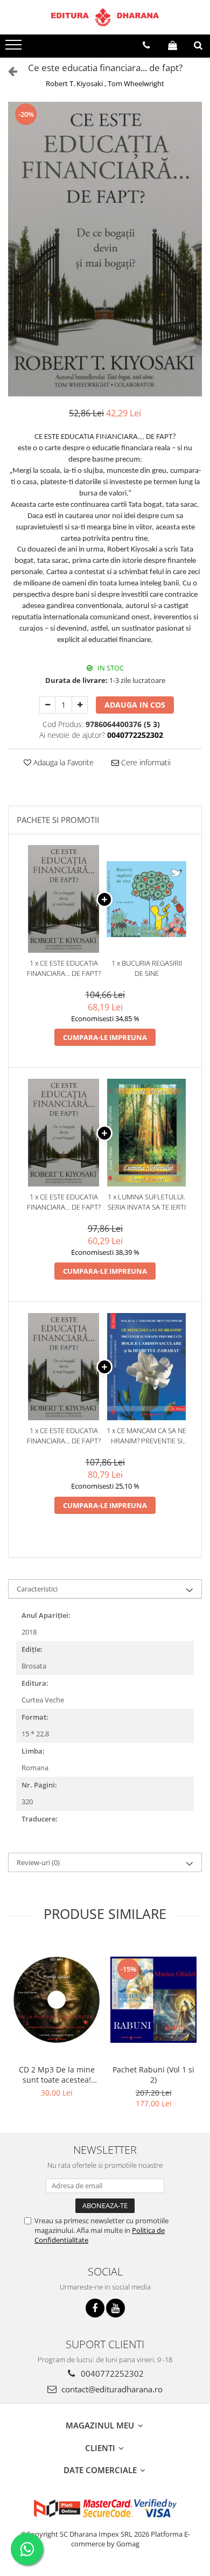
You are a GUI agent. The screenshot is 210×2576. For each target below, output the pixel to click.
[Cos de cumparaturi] (173, 45)
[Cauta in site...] (198, 45)
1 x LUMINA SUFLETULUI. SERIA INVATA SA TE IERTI (147, 1202)
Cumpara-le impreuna (105, 1037)
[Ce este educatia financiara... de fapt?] (105, 249)
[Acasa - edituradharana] (105, 17)
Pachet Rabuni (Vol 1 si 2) (153, 2075)
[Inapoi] (8, 71)
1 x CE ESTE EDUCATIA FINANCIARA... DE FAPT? (64, 968)
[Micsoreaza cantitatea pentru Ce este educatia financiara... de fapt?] (47, 705)
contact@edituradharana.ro (111, 2389)
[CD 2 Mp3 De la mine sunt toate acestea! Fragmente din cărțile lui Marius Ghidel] (57, 2000)
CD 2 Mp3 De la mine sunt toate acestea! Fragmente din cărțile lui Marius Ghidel (57, 2075)
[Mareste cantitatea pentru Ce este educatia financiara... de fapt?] (80, 705)
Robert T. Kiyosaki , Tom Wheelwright (105, 83)
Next (193, 260)
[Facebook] (95, 2308)
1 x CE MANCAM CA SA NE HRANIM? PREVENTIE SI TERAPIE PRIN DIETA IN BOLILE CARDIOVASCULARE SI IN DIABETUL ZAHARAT (146, 1436)
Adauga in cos (135, 705)
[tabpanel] (105, 249)
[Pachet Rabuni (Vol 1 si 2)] (153, 2000)
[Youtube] (115, 2308)
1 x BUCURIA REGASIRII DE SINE (147, 968)
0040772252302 (111, 2373)
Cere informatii (145, 762)
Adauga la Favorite (62, 762)
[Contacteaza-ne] (146, 45)
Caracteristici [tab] (37, 1589)
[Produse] (15, 48)
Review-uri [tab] (38, 1862)
